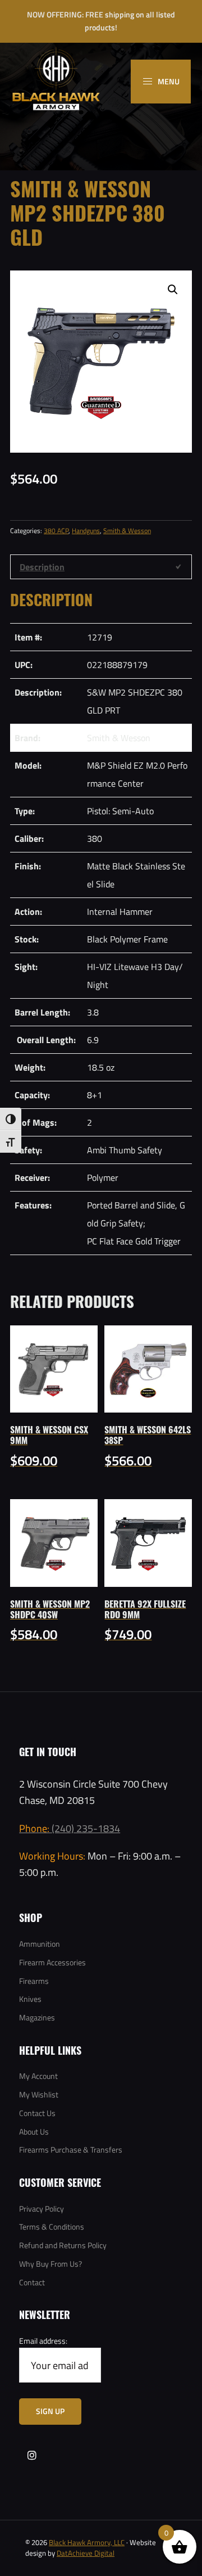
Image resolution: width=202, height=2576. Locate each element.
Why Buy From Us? (50, 2264)
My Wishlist (39, 2094)
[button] (173, 290)
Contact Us (37, 2113)
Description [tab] (42, 567)
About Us (34, 2131)
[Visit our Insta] (32, 2455)
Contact (32, 2282)
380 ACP (56, 530)
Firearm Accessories (52, 1962)
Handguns (86, 530)
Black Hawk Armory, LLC (87, 2542)
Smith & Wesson (127, 530)
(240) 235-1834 (70, 1828)
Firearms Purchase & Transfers (71, 2149)
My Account (38, 2076)
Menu (168, 81)
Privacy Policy (42, 2209)
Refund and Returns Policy (63, 2245)
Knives (30, 1999)
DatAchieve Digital (86, 2553)
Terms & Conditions (52, 2227)
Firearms (34, 1981)
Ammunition (40, 1944)
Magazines (37, 2017)
